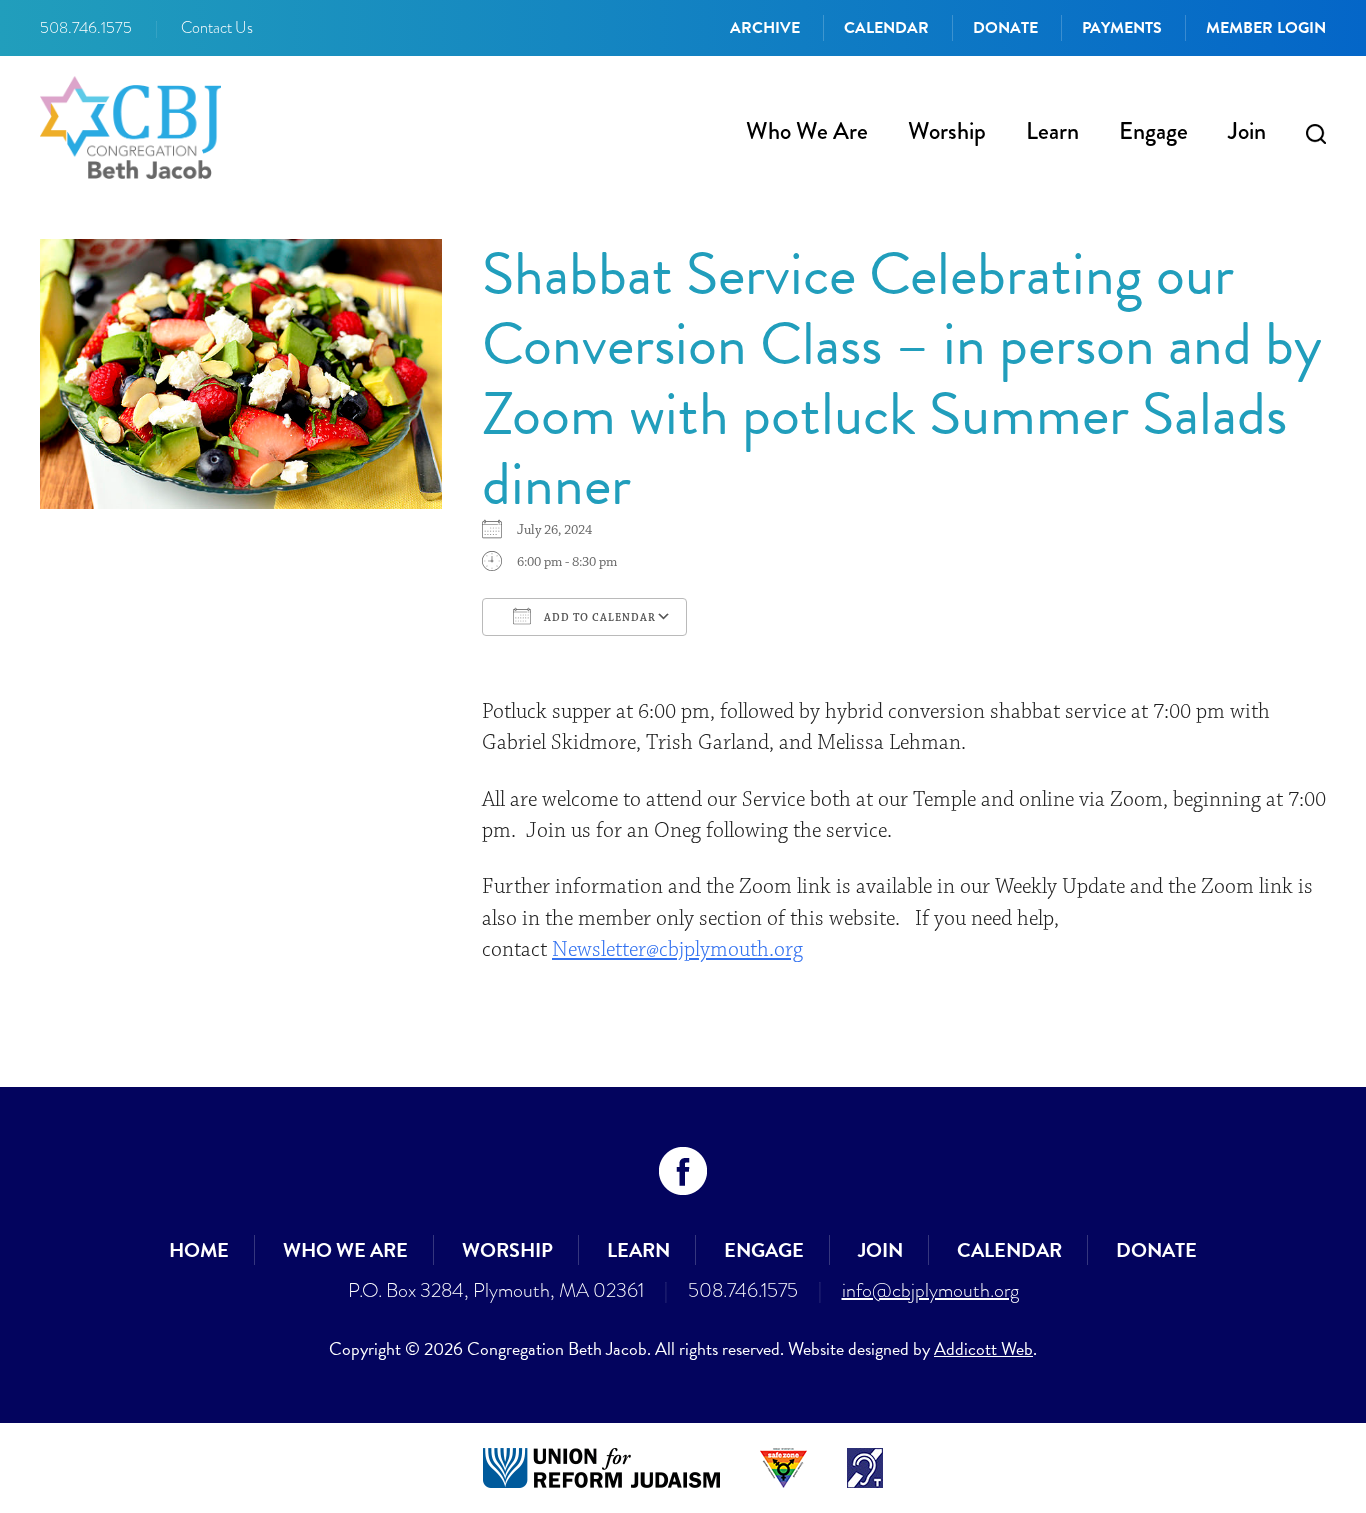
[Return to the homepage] (130, 127)
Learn (1052, 130)
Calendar (886, 28)
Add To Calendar (598, 618)
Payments (1122, 28)
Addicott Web (983, 1348)
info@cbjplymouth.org (930, 1290)
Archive (765, 28)
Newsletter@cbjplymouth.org (677, 949)
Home (199, 1250)
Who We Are (807, 130)
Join (1247, 130)
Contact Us (217, 28)
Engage (1153, 130)
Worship (947, 130)
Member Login (1266, 28)
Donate (1005, 28)
